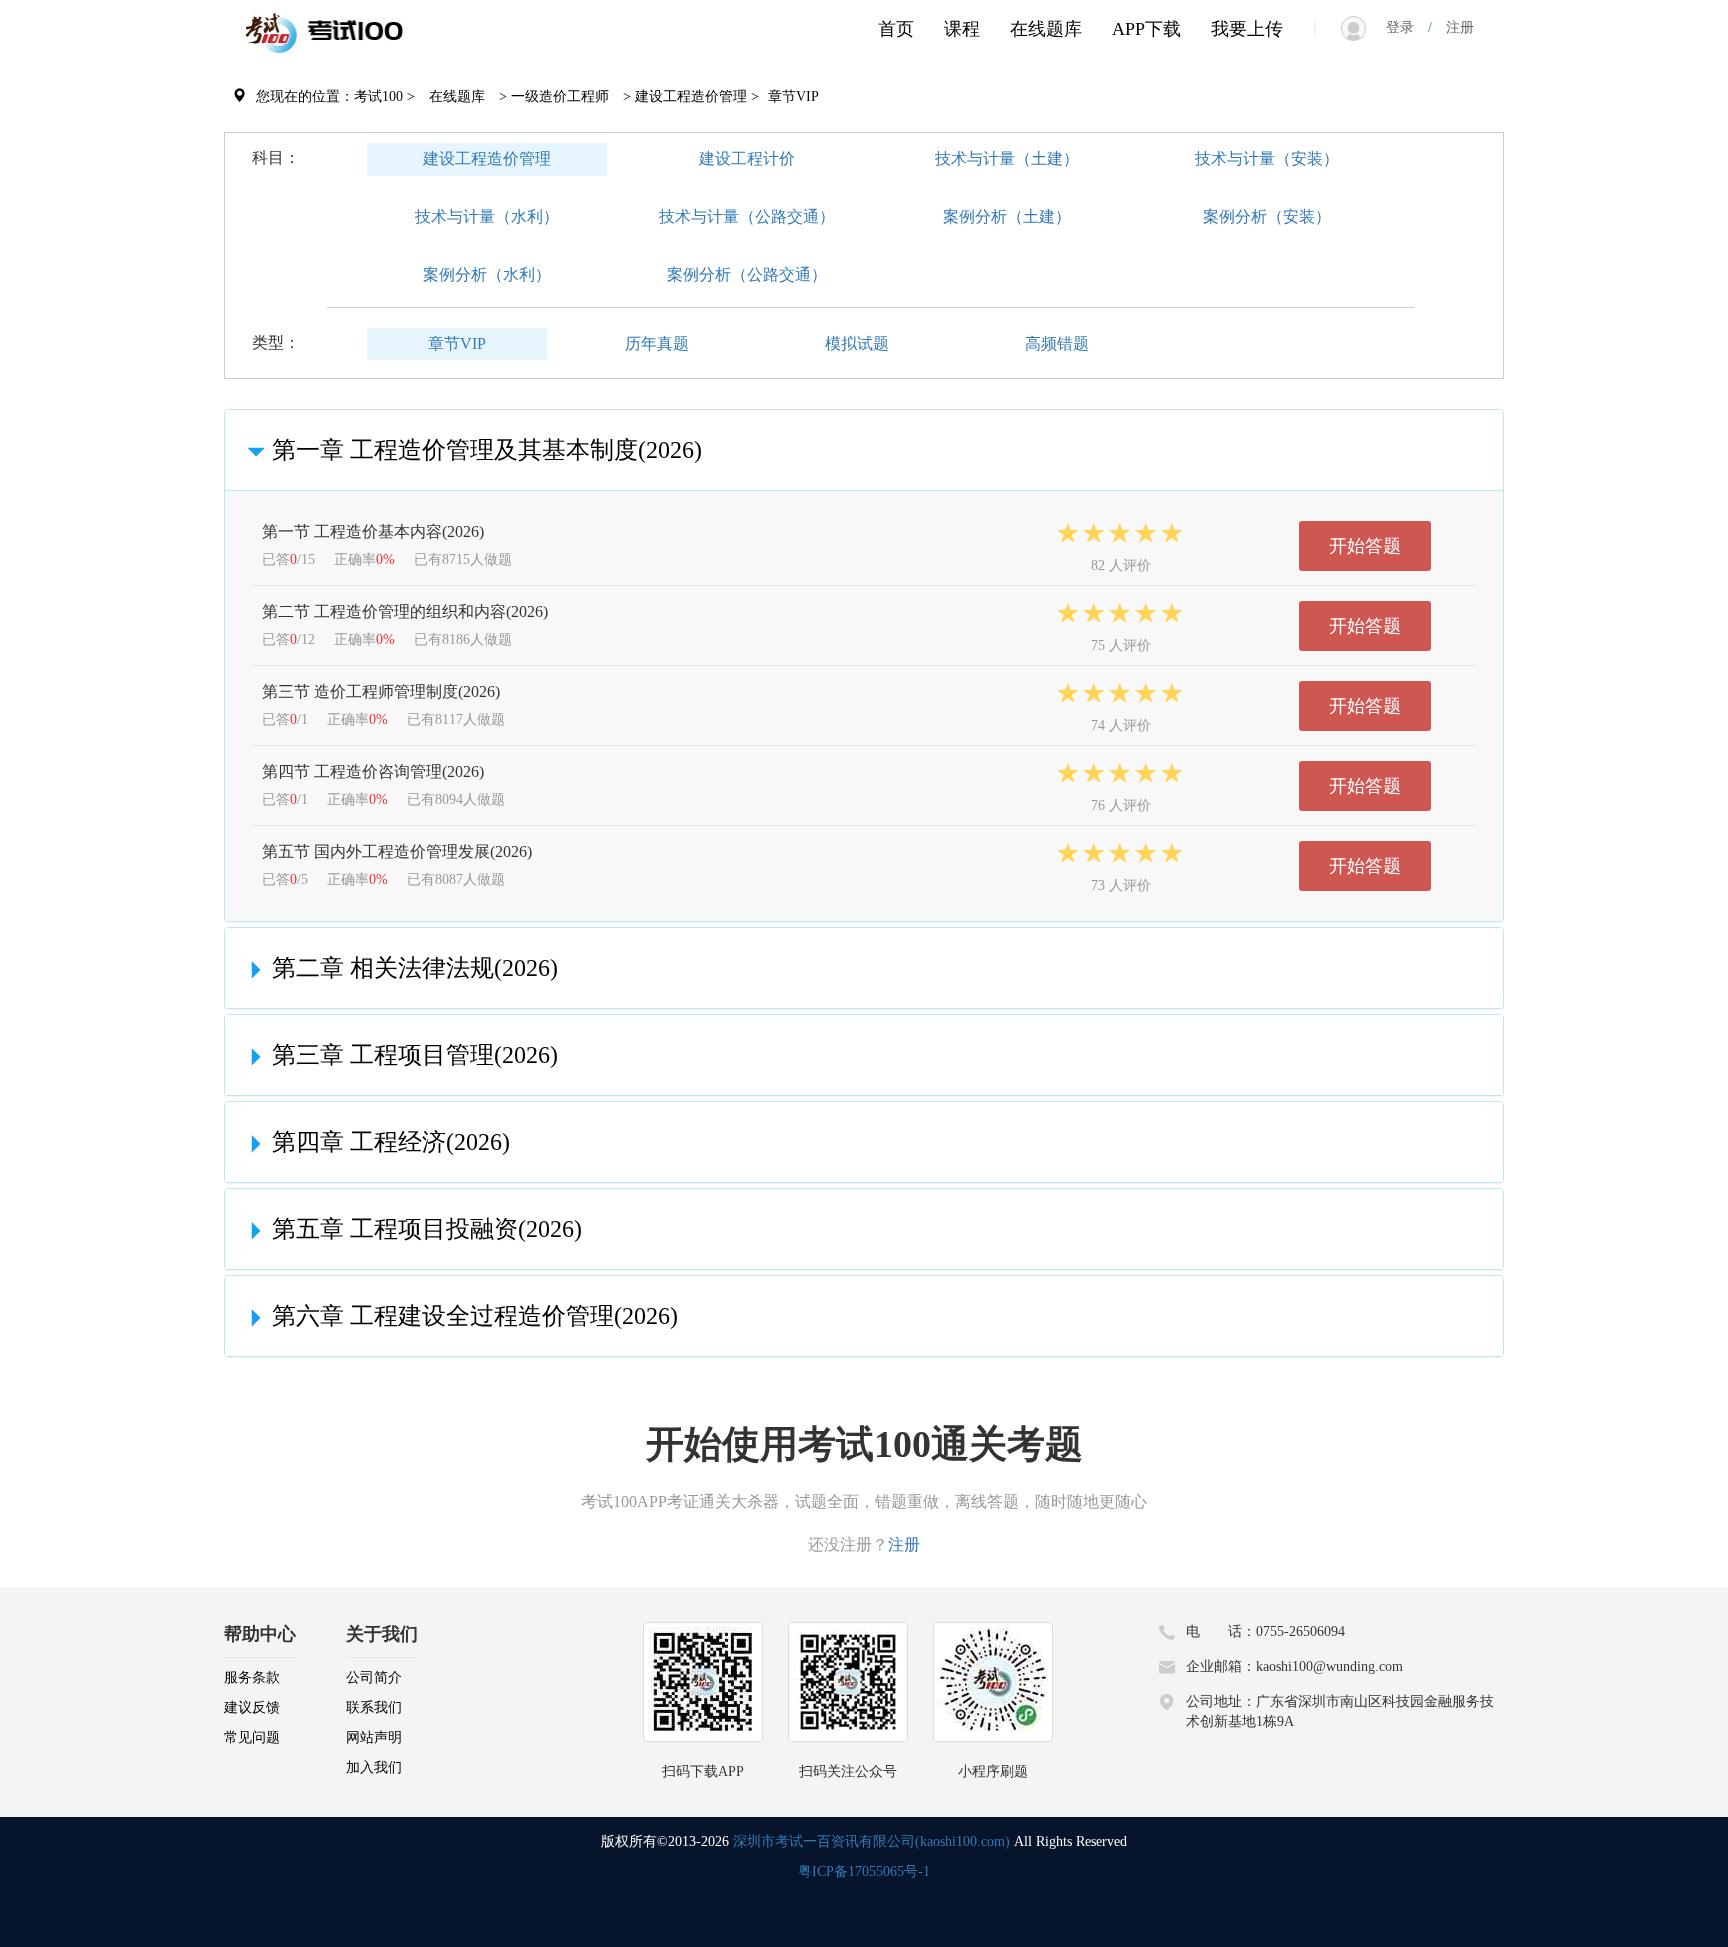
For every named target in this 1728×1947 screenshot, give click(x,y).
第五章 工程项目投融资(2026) (427, 1229)
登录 (1407, 27)
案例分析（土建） (1007, 216)
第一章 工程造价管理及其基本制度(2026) (487, 450)
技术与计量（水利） (487, 216)
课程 (962, 29)
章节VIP (457, 343)
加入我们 (374, 1767)
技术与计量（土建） (1007, 158)
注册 (1453, 27)
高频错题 (1057, 343)
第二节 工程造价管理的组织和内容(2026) (405, 611)
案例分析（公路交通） (747, 274)
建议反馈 (252, 1707)
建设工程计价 (747, 158)
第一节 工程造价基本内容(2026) (373, 531)
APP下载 (1146, 29)
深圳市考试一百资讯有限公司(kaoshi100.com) (871, 1841)
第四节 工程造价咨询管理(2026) (373, 771)
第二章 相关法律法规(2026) (415, 968)
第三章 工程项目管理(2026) (415, 1055)
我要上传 (1247, 29)
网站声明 (374, 1737)
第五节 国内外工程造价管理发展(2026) (397, 851)
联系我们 (374, 1707)
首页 (896, 29)
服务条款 (252, 1677)
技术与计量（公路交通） (747, 216)
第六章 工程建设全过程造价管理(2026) (475, 1316)
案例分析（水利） (487, 274)
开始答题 (1365, 546)
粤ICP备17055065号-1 (864, 1871)
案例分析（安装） (1267, 216)
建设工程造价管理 (487, 158)
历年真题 (657, 343)
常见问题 (252, 1737)
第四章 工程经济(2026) (391, 1142)
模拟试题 (857, 343)
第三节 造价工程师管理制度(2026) (381, 691)
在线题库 (1046, 29)
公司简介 (374, 1677)
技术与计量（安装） (1267, 158)
